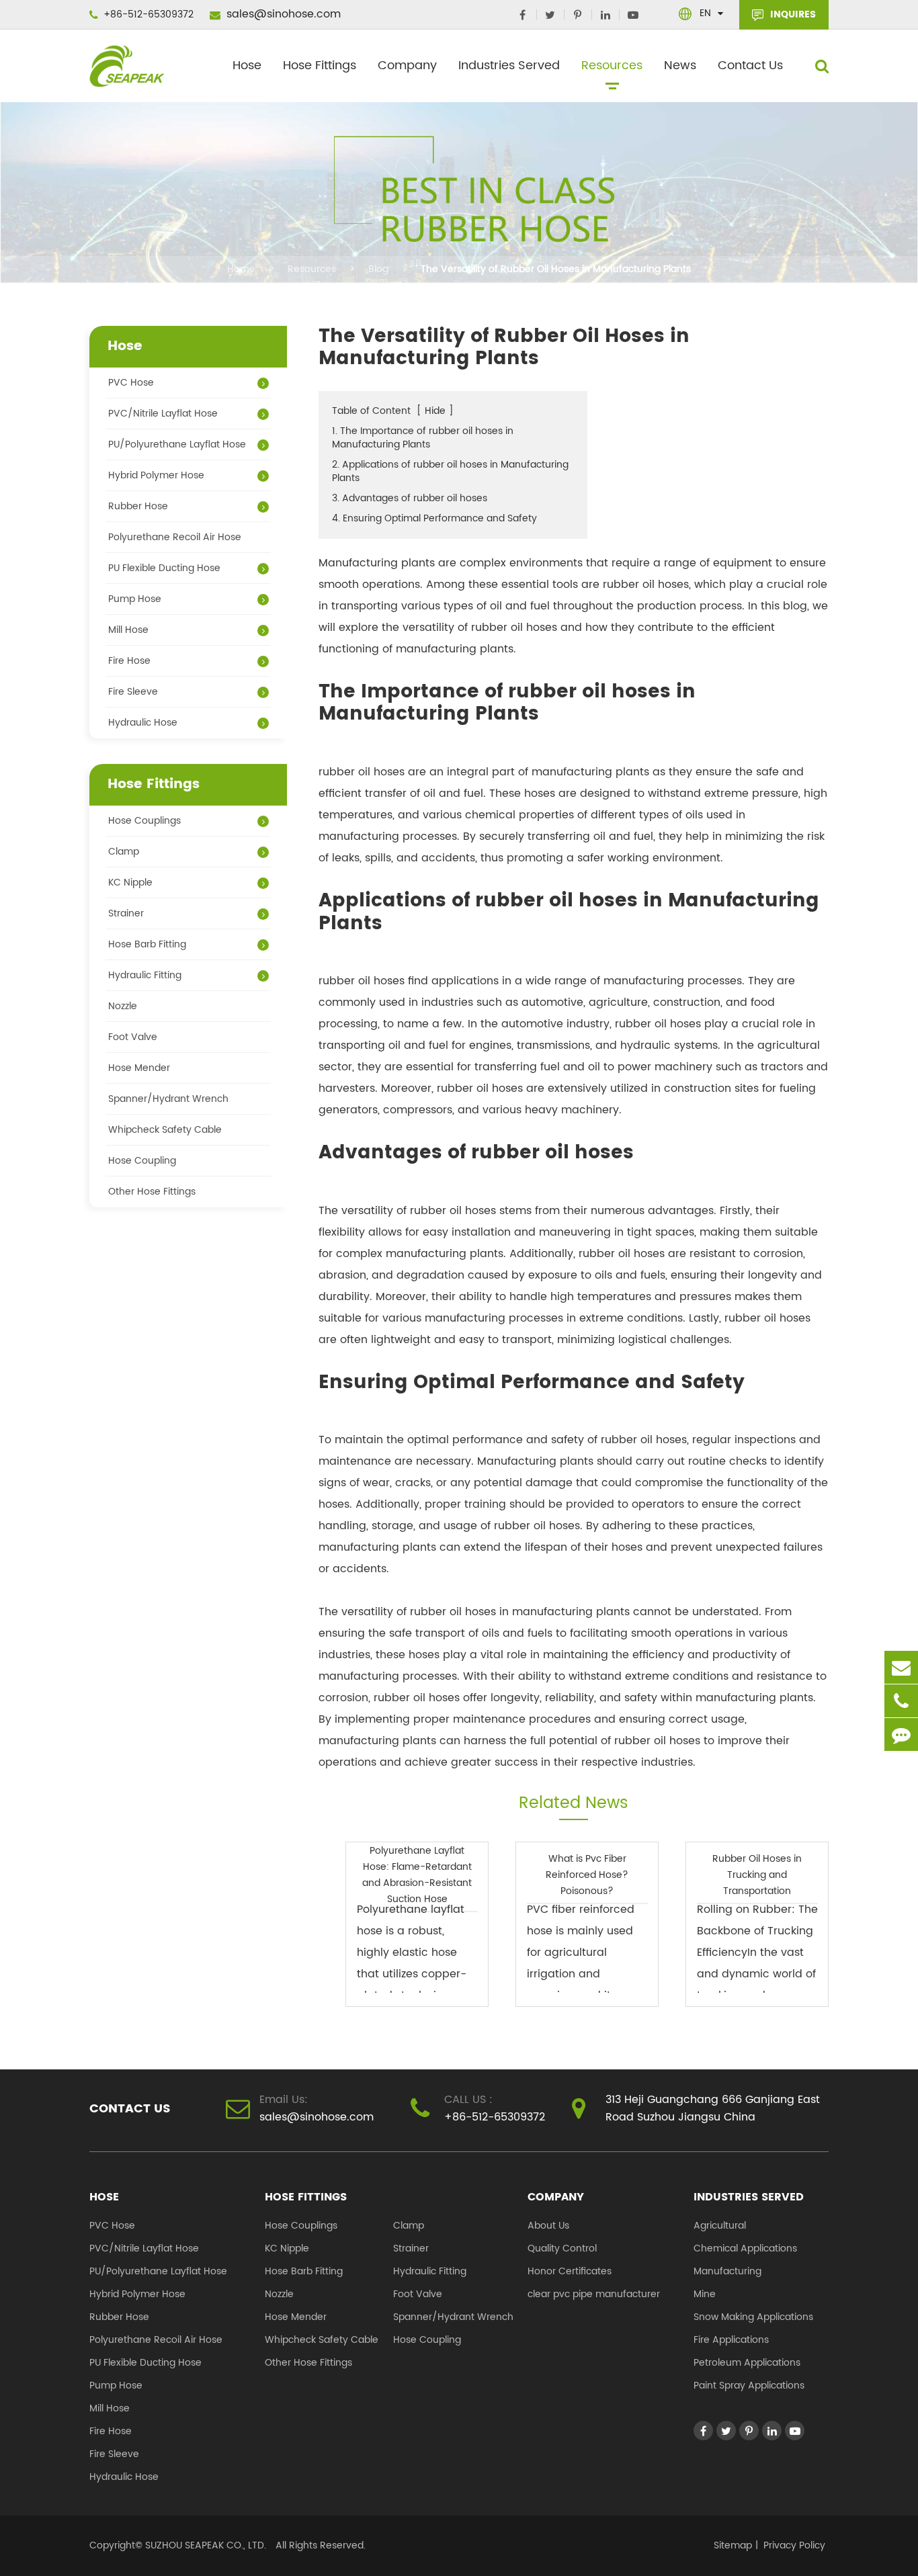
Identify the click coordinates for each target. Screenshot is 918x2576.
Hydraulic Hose (143, 723)
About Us (548, 2226)
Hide (435, 411)
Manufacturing (727, 2271)
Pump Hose (135, 599)
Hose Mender (139, 1068)
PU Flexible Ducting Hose (164, 568)
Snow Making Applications (753, 2317)
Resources (612, 66)
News (680, 66)
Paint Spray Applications (749, 2386)
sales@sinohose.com (282, 14)
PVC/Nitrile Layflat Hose (163, 414)
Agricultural (720, 2226)
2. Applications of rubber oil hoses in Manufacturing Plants (450, 471)
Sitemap (733, 2545)
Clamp (124, 852)
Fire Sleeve (133, 692)
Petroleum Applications (747, 2363)
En (705, 13)
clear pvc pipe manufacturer (594, 2294)
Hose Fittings (320, 66)
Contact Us (750, 66)
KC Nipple (130, 883)
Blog (378, 269)
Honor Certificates (570, 2271)
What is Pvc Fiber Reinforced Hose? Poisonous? (587, 1875)
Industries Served (509, 66)
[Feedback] (901, 1734)
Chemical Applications (745, 2248)
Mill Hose (128, 630)
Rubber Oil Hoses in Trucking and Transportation (757, 1875)
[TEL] (901, 1701)
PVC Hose (131, 383)
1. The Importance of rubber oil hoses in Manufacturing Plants (423, 438)
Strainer (126, 913)
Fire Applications (731, 2340)
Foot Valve (133, 1037)
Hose (247, 66)
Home (241, 269)
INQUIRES (792, 14)
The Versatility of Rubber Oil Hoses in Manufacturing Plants (556, 269)
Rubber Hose (138, 506)
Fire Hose (129, 661)
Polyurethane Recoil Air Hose (175, 537)
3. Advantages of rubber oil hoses (410, 498)
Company (407, 66)
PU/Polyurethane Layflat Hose (177, 444)
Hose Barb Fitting (147, 944)
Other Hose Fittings (152, 1192)
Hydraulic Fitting (145, 975)
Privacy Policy (794, 2545)
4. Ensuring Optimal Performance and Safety (434, 518)
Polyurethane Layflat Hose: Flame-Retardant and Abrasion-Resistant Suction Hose (417, 1875)
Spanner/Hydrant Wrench (168, 1099)
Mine (705, 2294)
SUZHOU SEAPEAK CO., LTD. (204, 2545)
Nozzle (123, 1006)
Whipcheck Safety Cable (165, 1130)
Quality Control (562, 2248)
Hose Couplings (144, 821)
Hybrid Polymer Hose (156, 475)
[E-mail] (901, 1667)
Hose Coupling (142, 1161)
